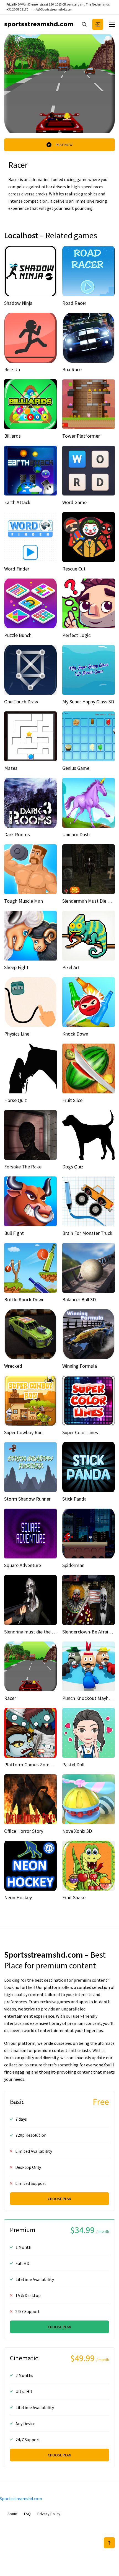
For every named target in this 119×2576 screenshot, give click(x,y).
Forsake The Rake (23, 1167)
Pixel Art (71, 967)
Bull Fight (14, 1233)
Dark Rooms (17, 834)
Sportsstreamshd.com (39, 24)
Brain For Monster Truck (87, 1233)
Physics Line (17, 1034)
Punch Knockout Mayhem (89, 1698)
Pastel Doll (73, 1765)
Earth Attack (17, 502)
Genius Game (76, 768)
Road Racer (74, 303)
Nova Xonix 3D (77, 1831)
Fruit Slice (72, 1100)
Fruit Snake (74, 1897)
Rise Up (12, 369)
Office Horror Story (24, 1831)
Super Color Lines (80, 1432)
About (12, 2514)
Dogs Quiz (73, 1167)
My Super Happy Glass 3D (88, 702)
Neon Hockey (18, 1897)
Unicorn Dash (76, 834)
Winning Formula (80, 1366)
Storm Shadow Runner (27, 1499)
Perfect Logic (76, 635)
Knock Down (75, 1034)
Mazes (11, 768)
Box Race (72, 369)
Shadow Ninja (18, 303)
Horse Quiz (15, 1100)
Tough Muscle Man (24, 901)
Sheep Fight (16, 967)
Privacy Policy (49, 2514)
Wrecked (13, 1366)
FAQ (27, 2514)
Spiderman (73, 1565)
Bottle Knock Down (24, 1299)
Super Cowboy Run (23, 1432)
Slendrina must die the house (34, 1632)
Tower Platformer (81, 436)
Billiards (12, 436)
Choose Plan (59, 2199)
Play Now (64, 145)
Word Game (74, 502)
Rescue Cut (74, 569)
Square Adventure (23, 1565)
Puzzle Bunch (18, 635)
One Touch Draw (21, 702)
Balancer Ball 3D (79, 1299)
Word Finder (17, 569)
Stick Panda (74, 1499)
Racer (10, 1698)
